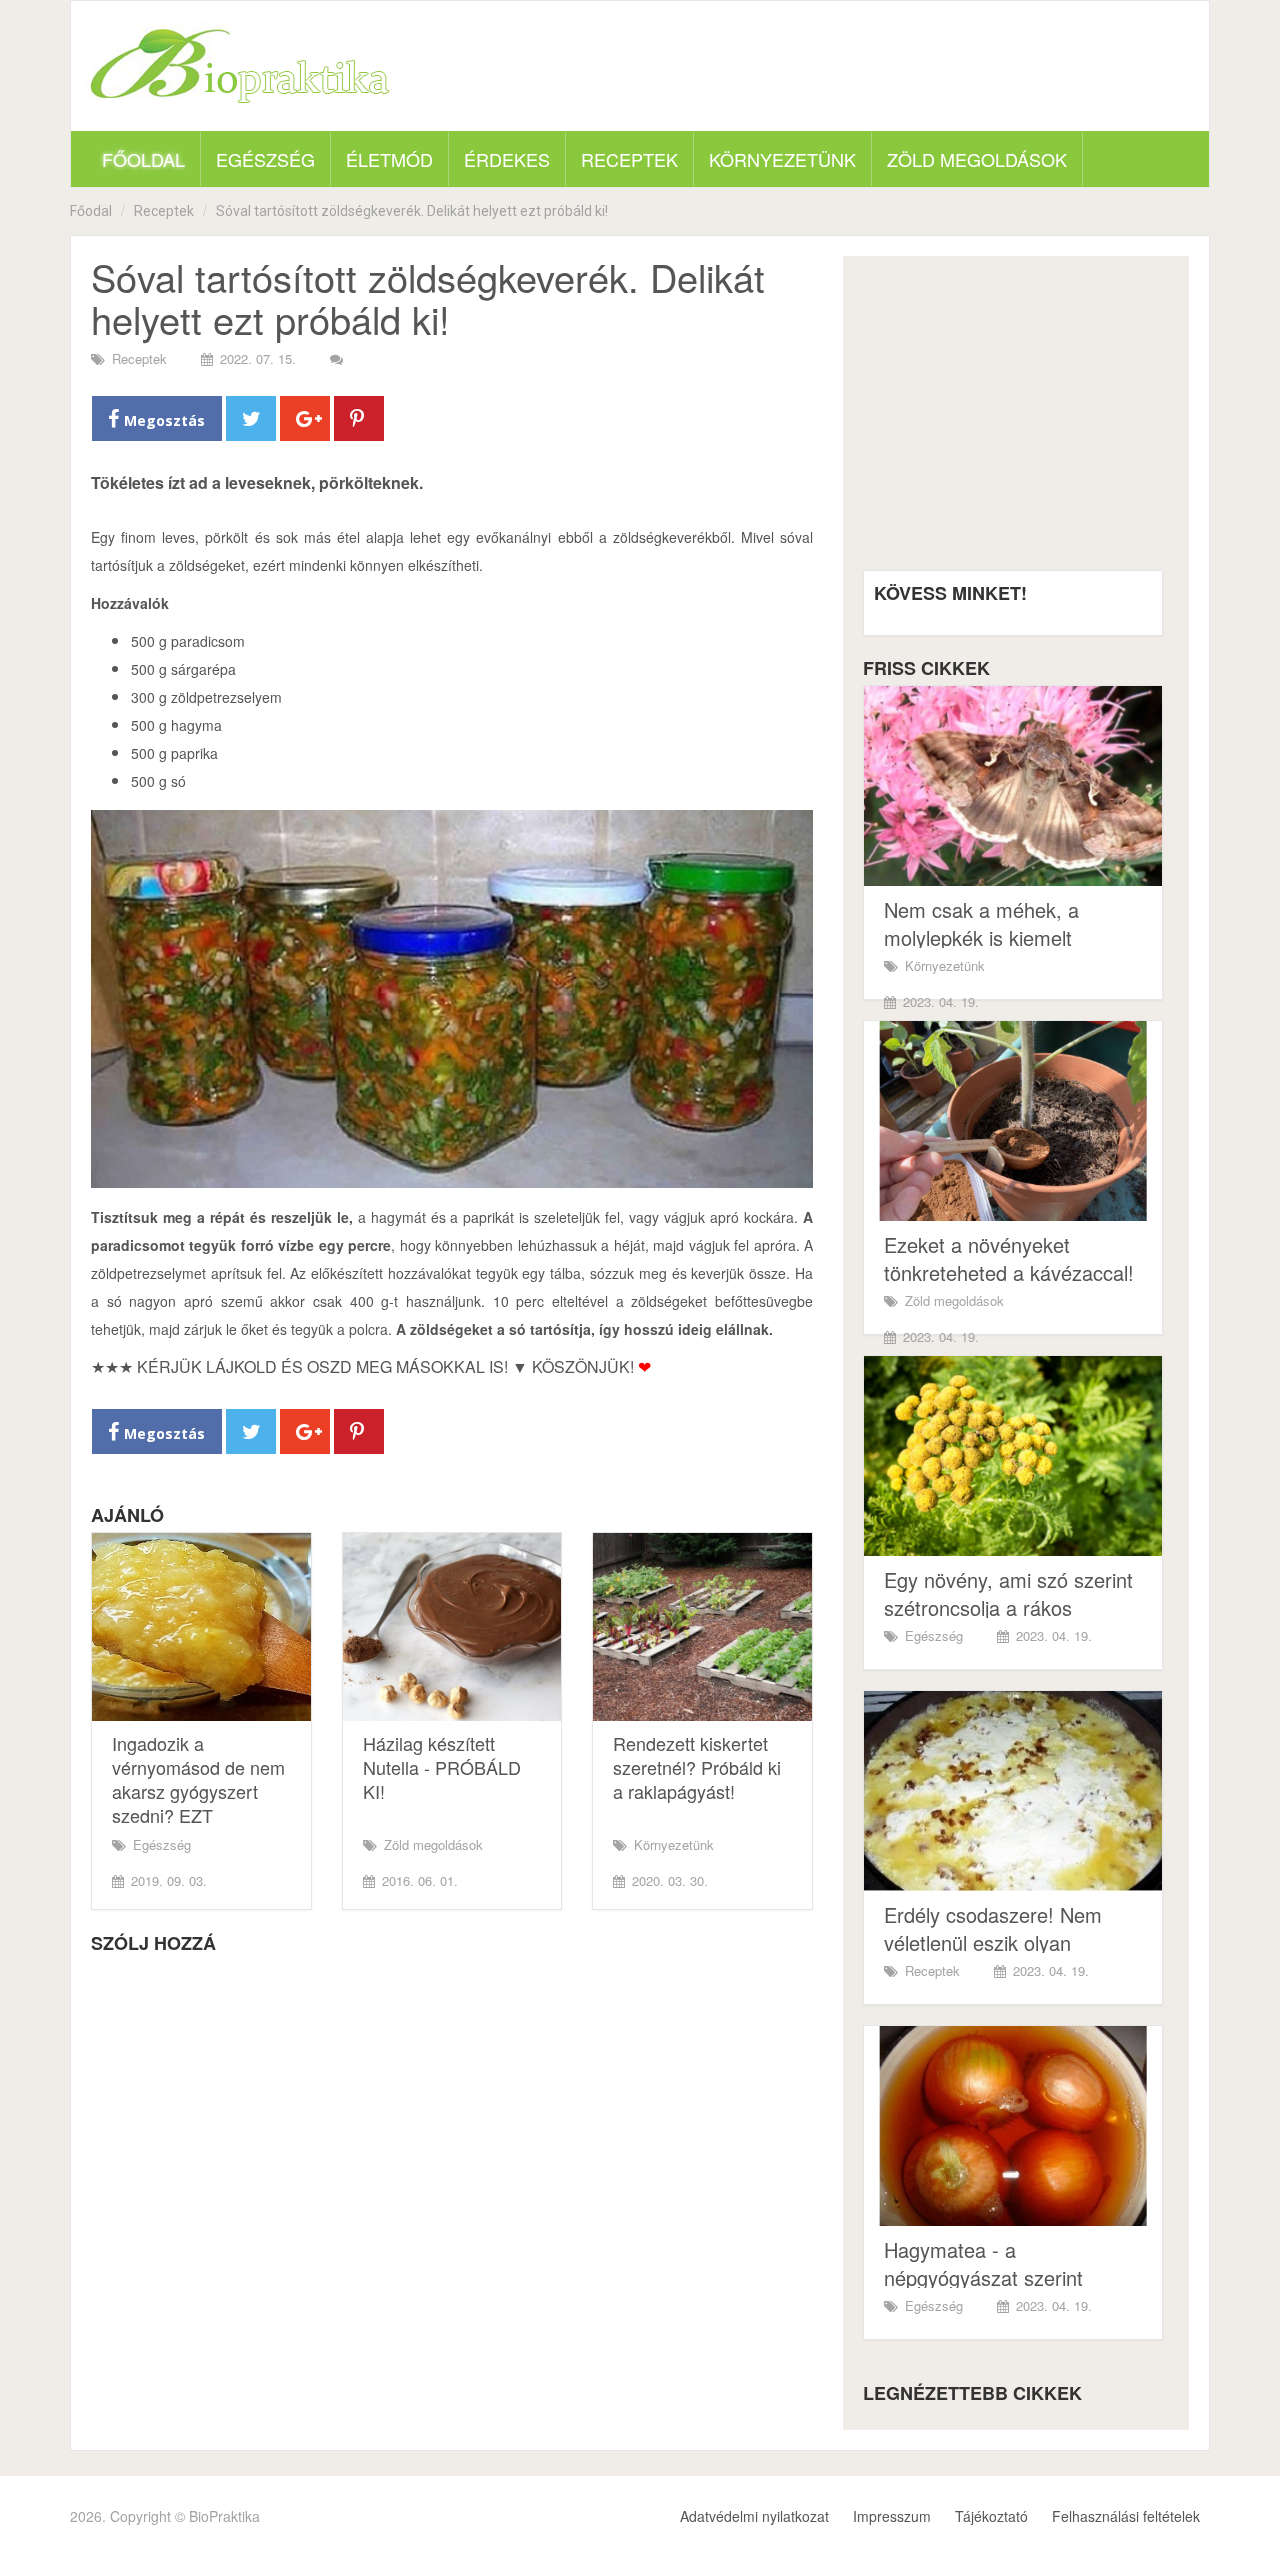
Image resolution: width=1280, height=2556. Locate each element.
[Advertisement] (1013, 421)
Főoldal (143, 159)
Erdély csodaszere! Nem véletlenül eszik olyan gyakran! (993, 1942)
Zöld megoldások (977, 159)
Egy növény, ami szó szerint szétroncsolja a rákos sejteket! (1008, 1607)
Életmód (389, 159)
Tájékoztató (991, 2516)
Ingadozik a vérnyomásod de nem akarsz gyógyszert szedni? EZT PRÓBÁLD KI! (198, 1791)
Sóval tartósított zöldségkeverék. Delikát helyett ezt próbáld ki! (412, 211)
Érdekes (507, 159)
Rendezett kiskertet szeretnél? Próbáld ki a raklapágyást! (697, 1767)
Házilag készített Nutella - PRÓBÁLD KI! (442, 1767)
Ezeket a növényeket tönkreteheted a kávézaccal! (1009, 1258)
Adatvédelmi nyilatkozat (754, 2516)
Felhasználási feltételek (1126, 2516)
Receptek (629, 159)
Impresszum (892, 2516)
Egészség (265, 159)
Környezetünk (782, 159)
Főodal (91, 211)
